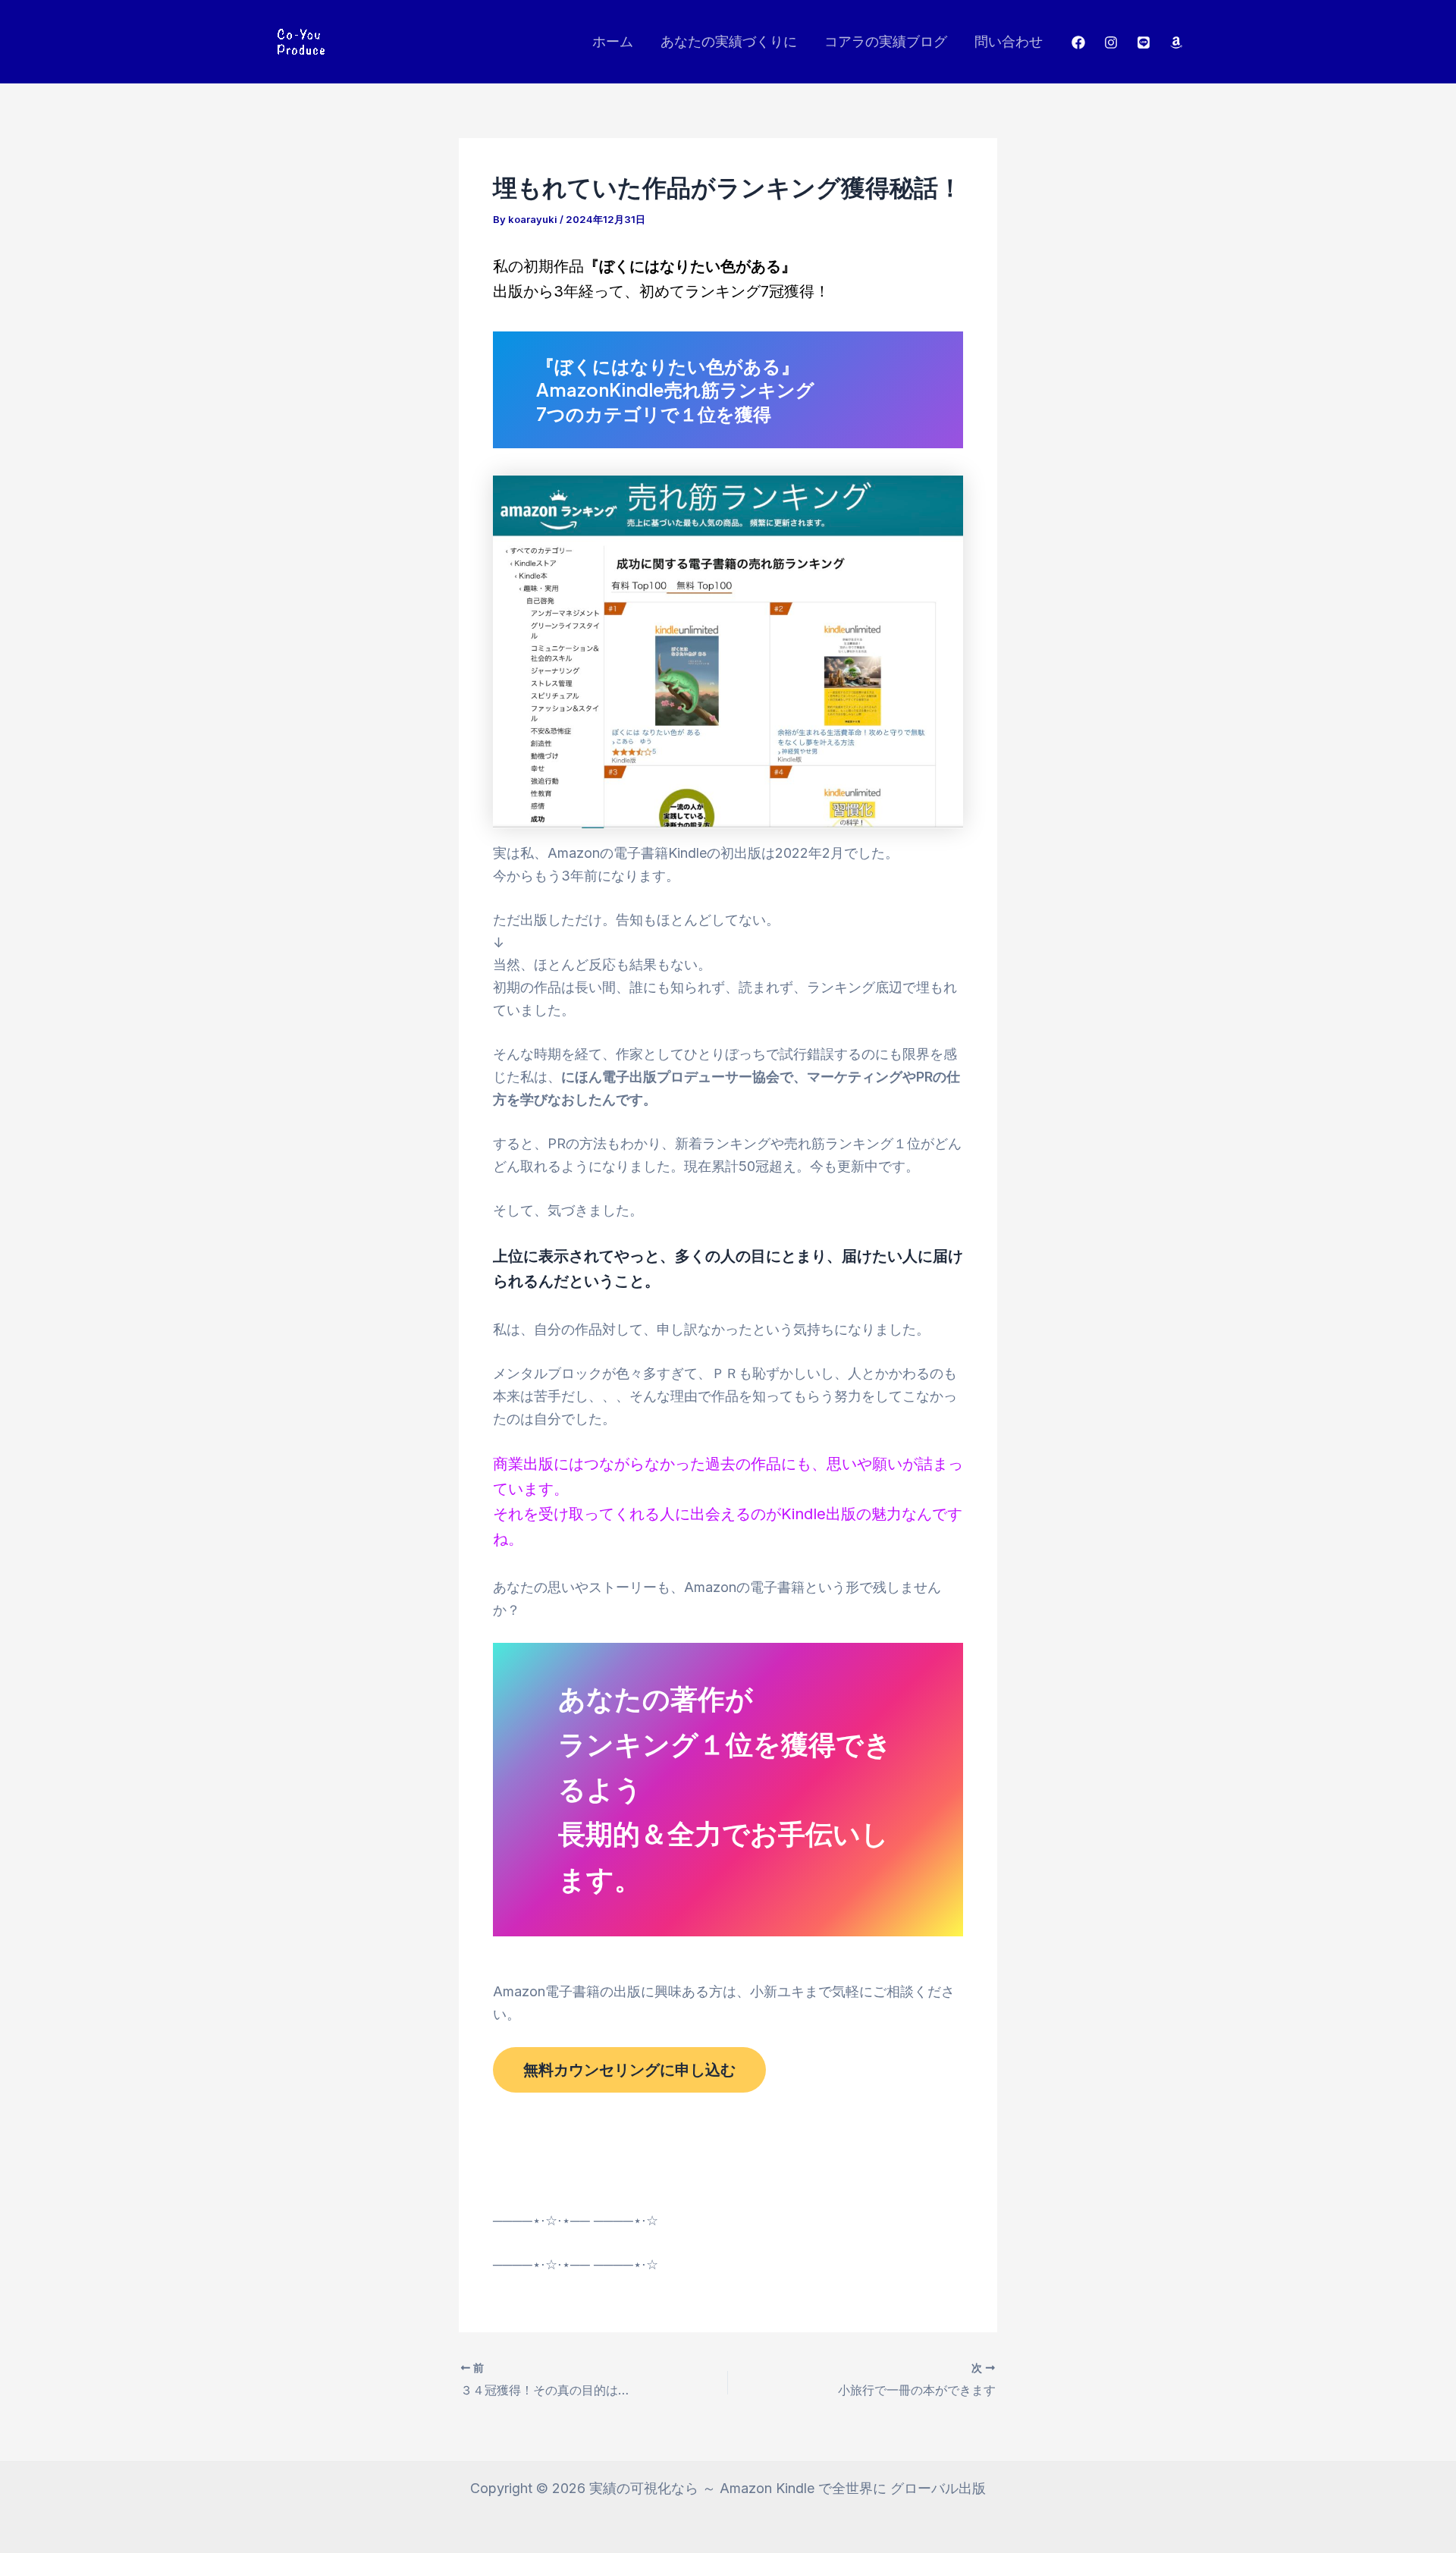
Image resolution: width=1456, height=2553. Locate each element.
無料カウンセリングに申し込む (629, 2070)
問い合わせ (1009, 41)
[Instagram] (1111, 42)
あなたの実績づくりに (729, 41)
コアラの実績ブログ (886, 41)
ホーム (613, 41)
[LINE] (1144, 42)
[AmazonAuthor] (1176, 42)
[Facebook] (1078, 42)
